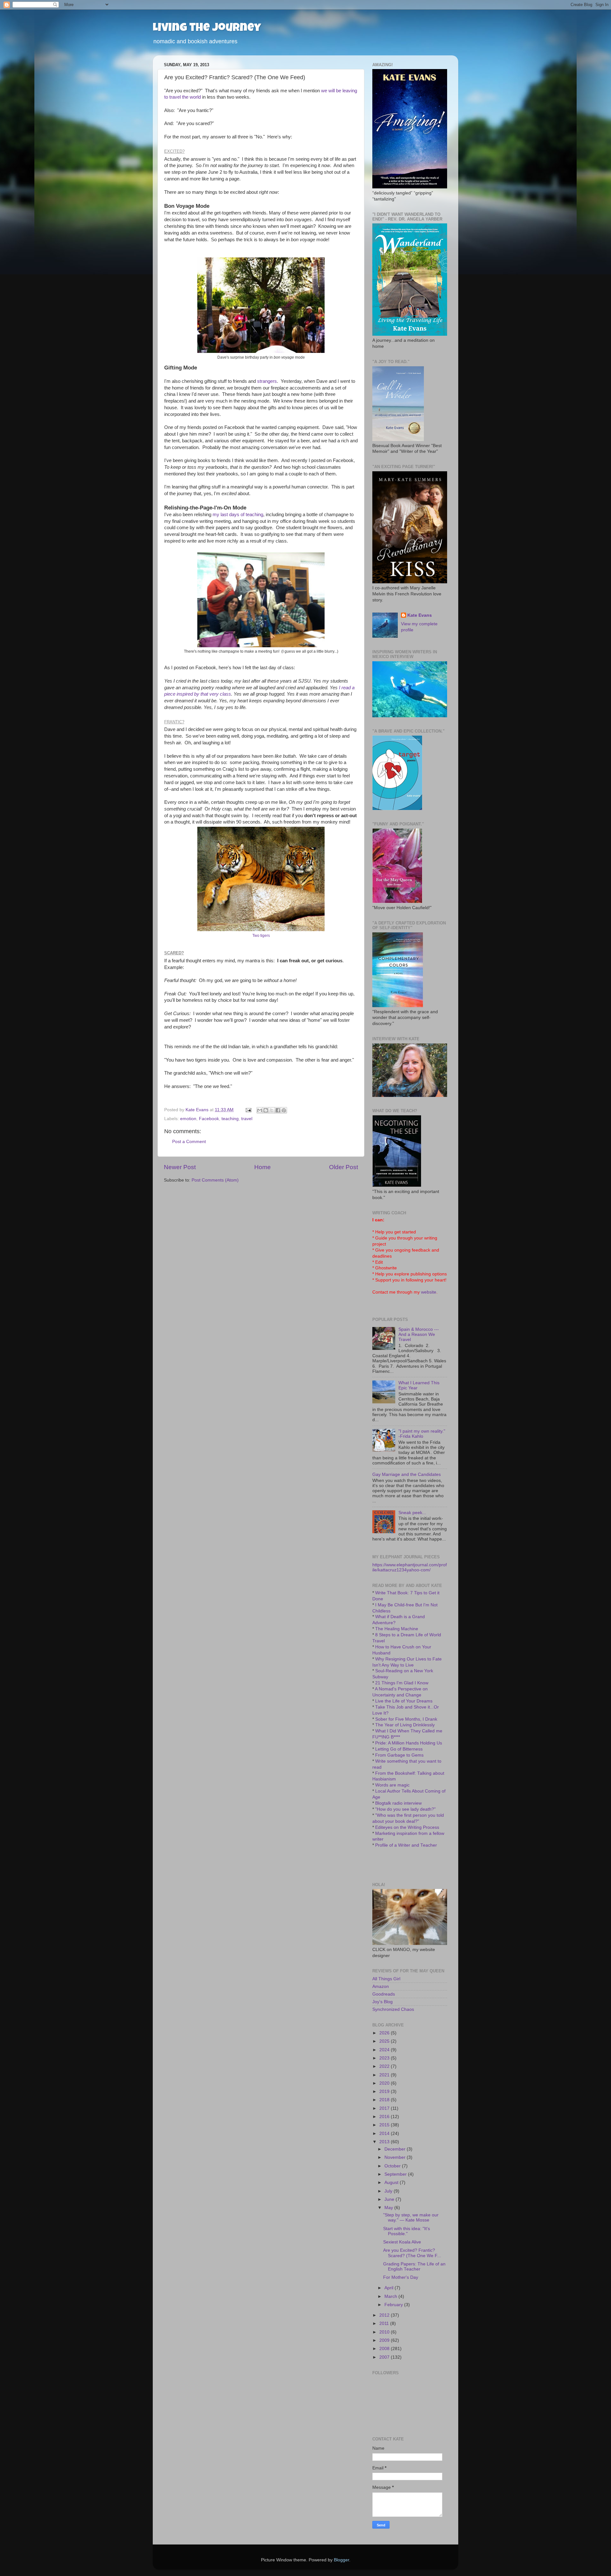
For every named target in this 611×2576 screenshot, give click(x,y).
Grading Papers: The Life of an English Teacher (414, 2267)
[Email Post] (248, 1110)
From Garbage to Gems (399, 1755)
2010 (385, 2332)
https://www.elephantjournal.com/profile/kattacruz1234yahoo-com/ (410, 1567)
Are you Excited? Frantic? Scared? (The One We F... (412, 2253)
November (396, 2157)
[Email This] (260, 1110)
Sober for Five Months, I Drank (406, 1719)
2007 (385, 2357)
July (389, 2191)
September (396, 2174)
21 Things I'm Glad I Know (402, 1683)
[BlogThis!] (266, 1110)
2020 (385, 2083)
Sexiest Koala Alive (402, 2242)
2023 (385, 2058)
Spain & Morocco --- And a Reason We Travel (419, 1334)
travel (247, 1119)
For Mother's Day (401, 2277)
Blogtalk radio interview (398, 1803)
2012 (385, 2315)
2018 (385, 2100)
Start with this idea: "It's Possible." (407, 2231)
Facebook (209, 1119)
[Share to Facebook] (278, 1110)
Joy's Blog (383, 2002)
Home (263, 1167)
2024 (385, 2050)
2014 (385, 2134)
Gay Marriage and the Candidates (407, 1474)
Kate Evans (420, 615)
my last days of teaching (238, 515)
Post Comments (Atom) (215, 1180)
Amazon (381, 1986)
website (429, 1292)
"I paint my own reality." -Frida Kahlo (422, 1434)
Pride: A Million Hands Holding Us (409, 1743)
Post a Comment (189, 1142)
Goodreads (384, 1994)
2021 (385, 2075)
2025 (385, 2041)
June (390, 2199)
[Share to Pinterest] (284, 1110)
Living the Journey (207, 29)
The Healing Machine (397, 1629)
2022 (385, 2066)
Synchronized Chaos (393, 2009)
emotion (188, 1119)
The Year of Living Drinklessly (405, 1725)
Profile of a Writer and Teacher (406, 1845)
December (396, 2149)
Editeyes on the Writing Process (407, 1827)
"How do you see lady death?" (405, 1809)
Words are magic (392, 1785)
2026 (385, 2033)
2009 (385, 2340)
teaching (230, 1119)
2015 (385, 2125)
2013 (385, 2142)
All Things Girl (386, 1979)
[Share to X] (272, 1110)
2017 (385, 2108)
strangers (267, 381)
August (392, 2183)
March (391, 2296)
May (389, 2208)
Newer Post (180, 1167)
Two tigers (261, 936)
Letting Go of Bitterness (399, 1749)
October (393, 2166)
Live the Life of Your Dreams (404, 1701)
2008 (385, 2349)
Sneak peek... (412, 1513)
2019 (385, 2092)
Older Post (344, 1167)
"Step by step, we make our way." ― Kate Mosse (411, 2218)
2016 (385, 2117)
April (390, 2288)
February (394, 2305)
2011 (385, 2323)
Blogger (341, 2560)
